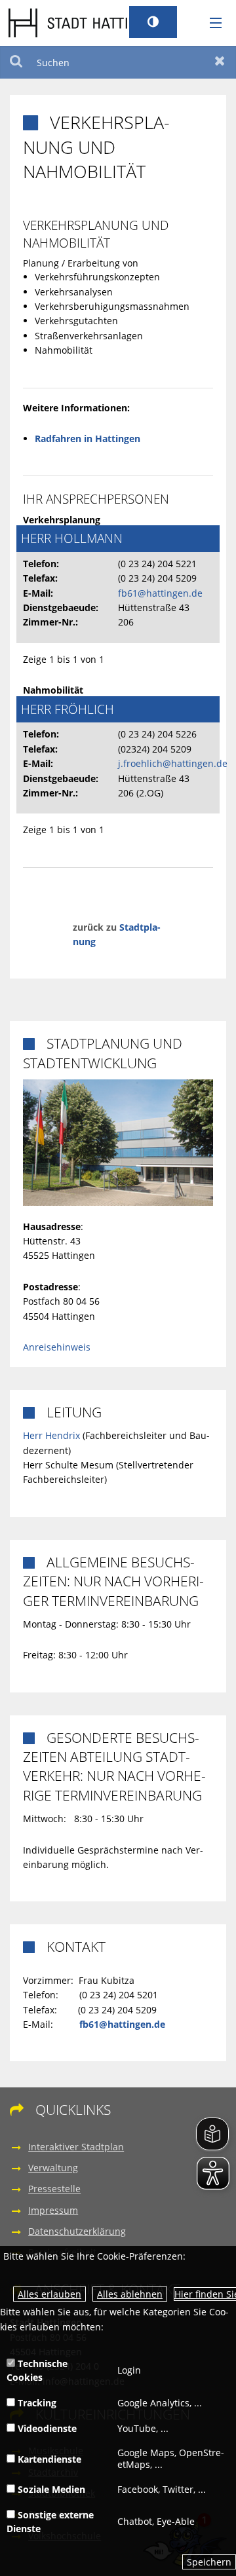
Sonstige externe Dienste (50, 2522)
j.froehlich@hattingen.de (173, 763)
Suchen (16, 62)
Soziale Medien (50, 2489)
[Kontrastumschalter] (153, 22)
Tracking (36, 2403)
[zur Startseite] (87, 22)
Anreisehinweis (57, 1347)
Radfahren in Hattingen (88, 439)
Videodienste (46, 2428)
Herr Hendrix (51, 1435)
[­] (211, 24)
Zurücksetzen (220, 62)
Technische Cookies (37, 2370)
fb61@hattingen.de (160, 593)
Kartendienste (48, 2459)
